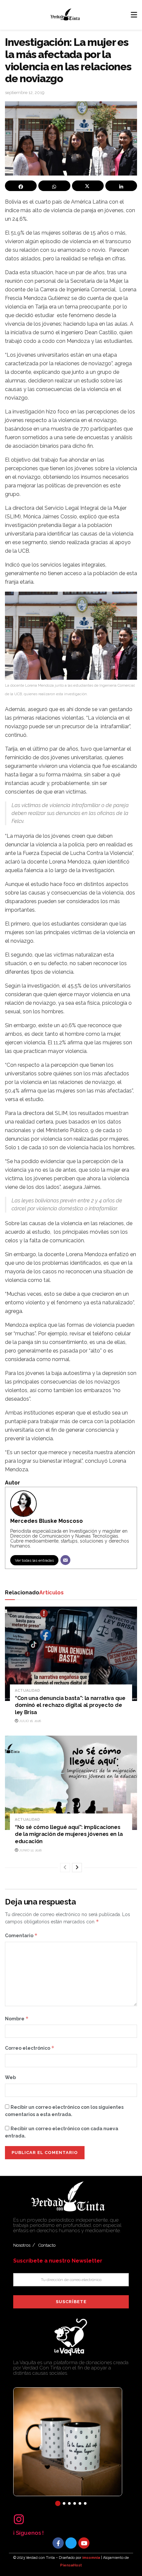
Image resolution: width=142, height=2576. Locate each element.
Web (10, 2077)
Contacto (47, 2245)
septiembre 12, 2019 (25, 93)
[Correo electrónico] (65, 1560)
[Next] (77, 1868)
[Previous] (65, 1868)
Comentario (21, 1935)
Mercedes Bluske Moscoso (47, 1521)
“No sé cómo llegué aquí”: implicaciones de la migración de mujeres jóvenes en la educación (69, 1834)
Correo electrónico (30, 2048)
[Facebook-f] (58, 2543)
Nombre (17, 2019)
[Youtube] (84, 2543)
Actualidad (27, 1691)
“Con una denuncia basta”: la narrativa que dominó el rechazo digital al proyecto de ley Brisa (70, 1705)
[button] (58, 2503)
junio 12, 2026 (30, 1850)
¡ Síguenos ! (28, 2533)
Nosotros (22, 2245)
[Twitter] (71, 2543)
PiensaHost (71, 2565)
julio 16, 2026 (30, 1721)
